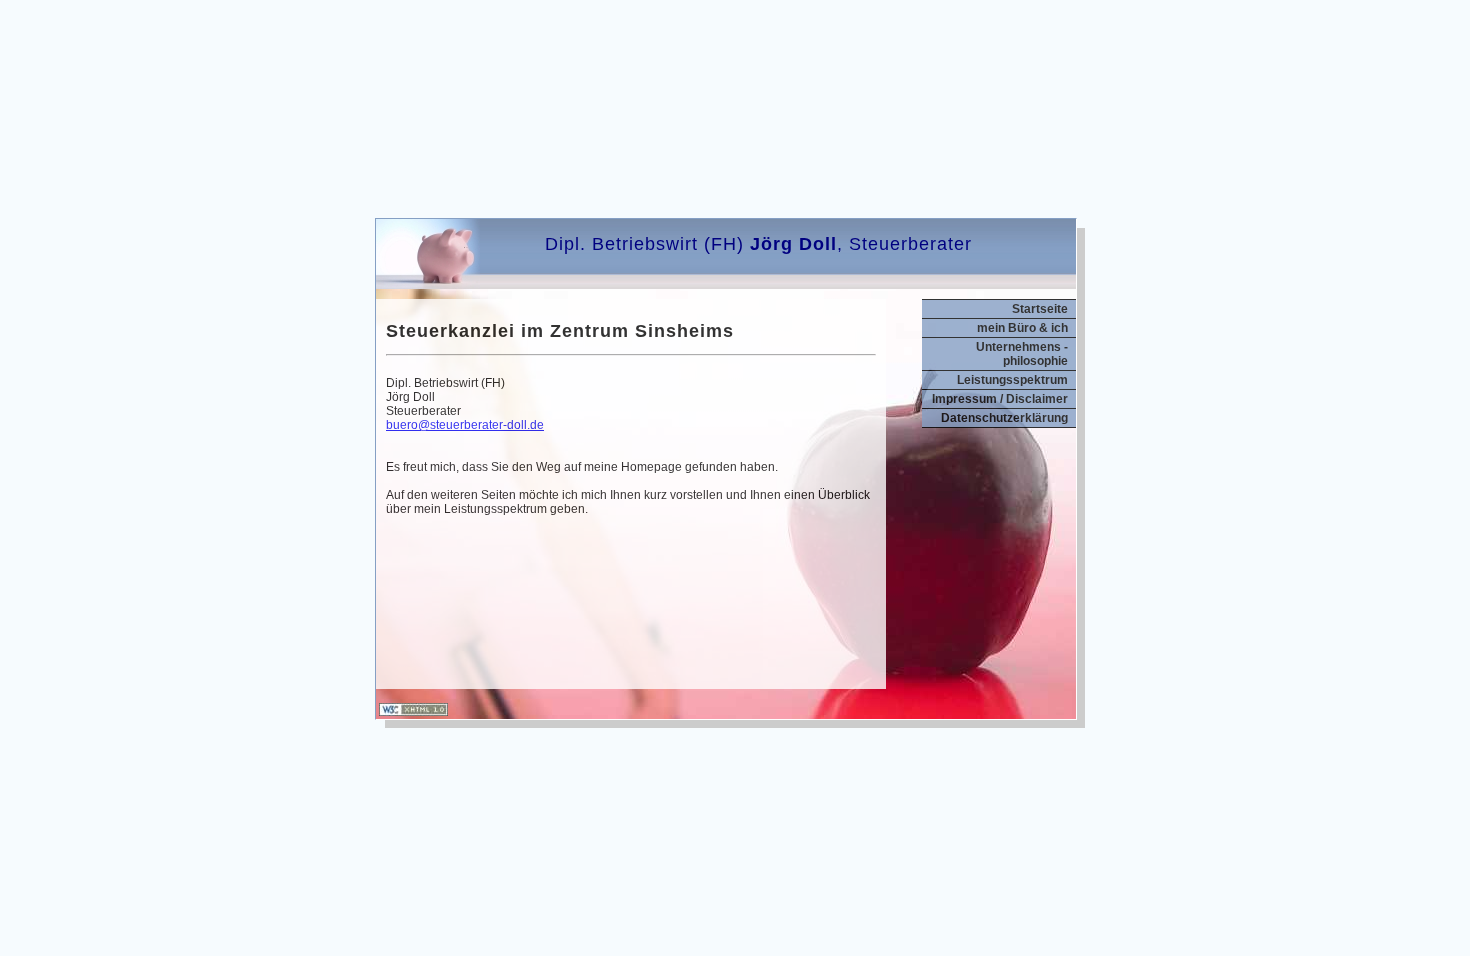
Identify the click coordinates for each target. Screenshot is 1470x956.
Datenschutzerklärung (1004, 418)
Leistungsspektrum (1012, 380)
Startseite (1040, 309)
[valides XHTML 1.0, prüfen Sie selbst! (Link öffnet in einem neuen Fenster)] (413, 712)
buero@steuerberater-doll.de (465, 425)
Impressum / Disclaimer (1000, 399)
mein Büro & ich (1022, 328)
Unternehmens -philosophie (1022, 354)
